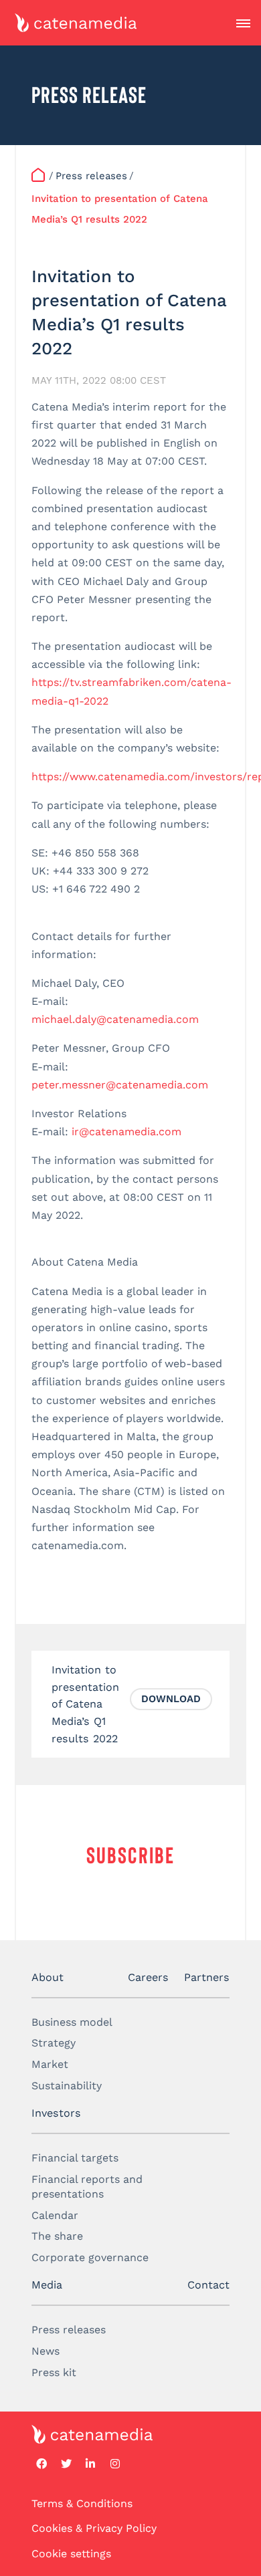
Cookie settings (71, 2554)
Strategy (54, 2043)
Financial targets (75, 2158)
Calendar (55, 2215)
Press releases (69, 2330)
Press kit (54, 2372)
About (48, 1977)
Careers (148, 1977)
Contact (208, 2285)
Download (171, 1699)
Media (47, 2285)
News (46, 2351)
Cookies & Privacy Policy (94, 2528)
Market (50, 2064)
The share (57, 2236)
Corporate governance (90, 2257)
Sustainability (67, 2086)
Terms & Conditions (82, 2503)
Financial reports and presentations (87, 2187)
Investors (56, 2113)
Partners (207, 1977)
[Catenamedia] (39, 176)
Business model (72, 2022)
